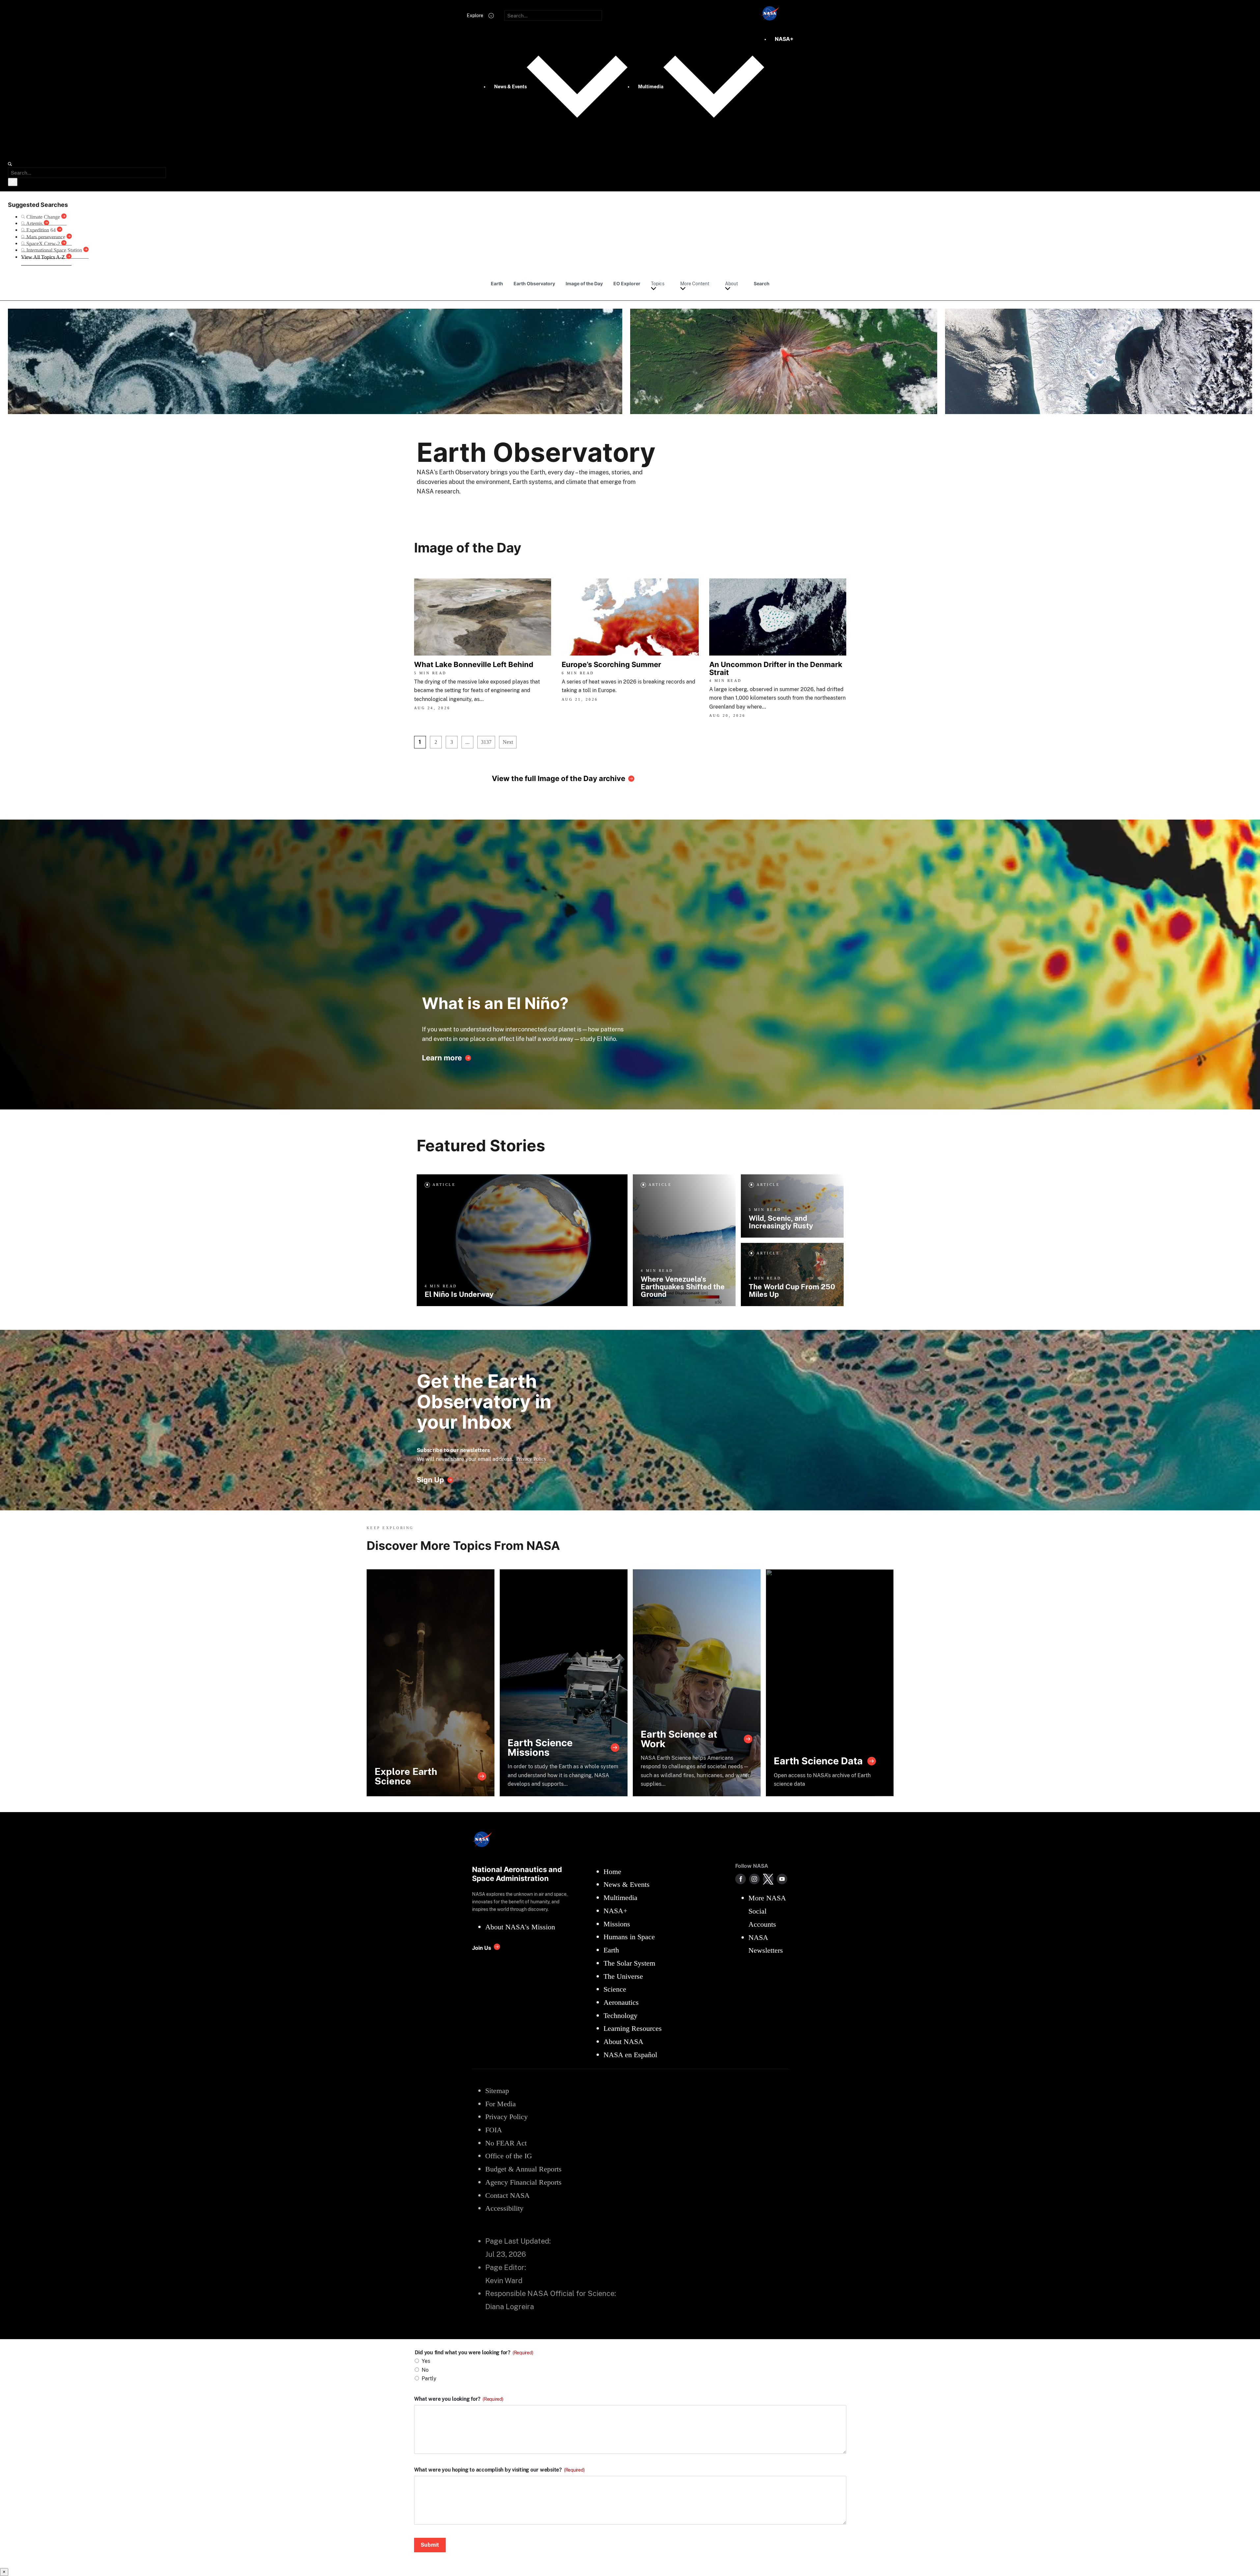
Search (762, 283)
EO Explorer (627, 283)
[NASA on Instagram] (754, 1879)
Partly (429, 2379)
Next (508, 742)
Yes (426, 2361)
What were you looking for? (459, 2399)
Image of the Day (584, 283)
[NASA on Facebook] (741, 1879)
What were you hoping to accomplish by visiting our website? (499, 2470)
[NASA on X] (768, 1879)
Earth (497, 283)
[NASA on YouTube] (782, 1879)
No (425, 2370)
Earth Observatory (534, 283)
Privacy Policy (531, 1459)
